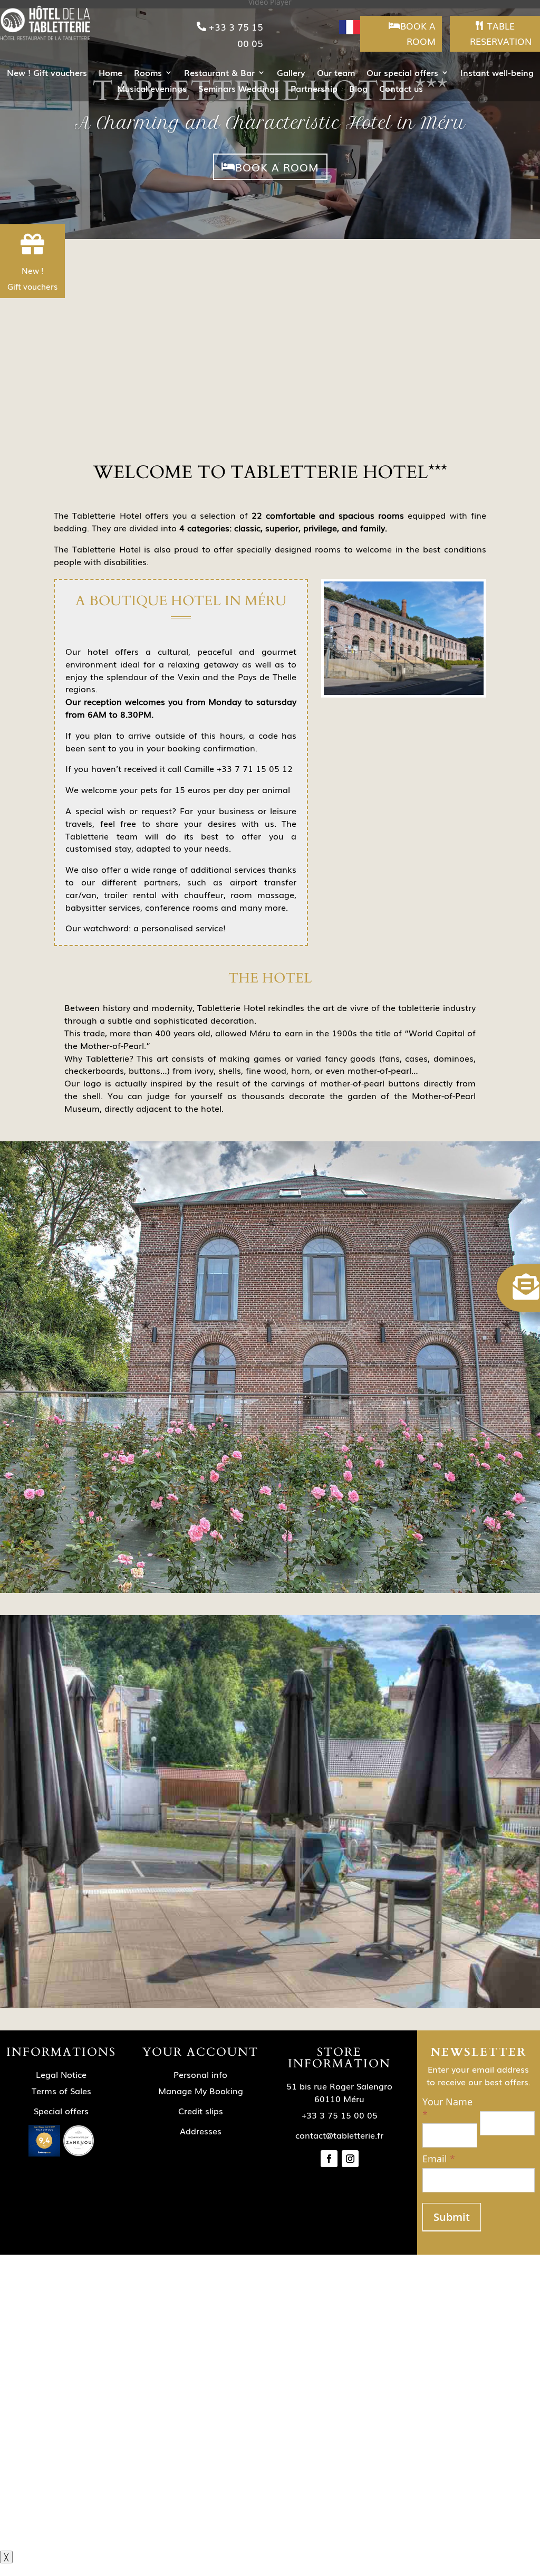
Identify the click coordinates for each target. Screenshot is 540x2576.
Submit (452, 2217)
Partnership (314, 89)
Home (110, 74)
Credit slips (201, 2111)
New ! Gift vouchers (47, 74)
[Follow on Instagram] (350, 2159)
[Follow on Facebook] (329, 2159)
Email (439, 2159)
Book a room (418, 33)
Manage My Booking (201, 2091)
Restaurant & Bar (219, 74)
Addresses (201, 2131)
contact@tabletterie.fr (339, 2135)
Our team (336, 74)
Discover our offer (136, 2463)
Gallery (291, 74)
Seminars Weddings (239, 89)
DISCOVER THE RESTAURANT (373, 1982)
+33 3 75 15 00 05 (236, 35)
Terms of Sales (61, 2091)
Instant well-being (497, 74)
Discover (270, 420)
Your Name (447, 2108)
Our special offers (402, 74)
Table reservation (501, 33)
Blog (358, 89)
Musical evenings (152, 89)
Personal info (200, 2074)
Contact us (401, 89)
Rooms (148, 74)
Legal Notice (61, 2074)
